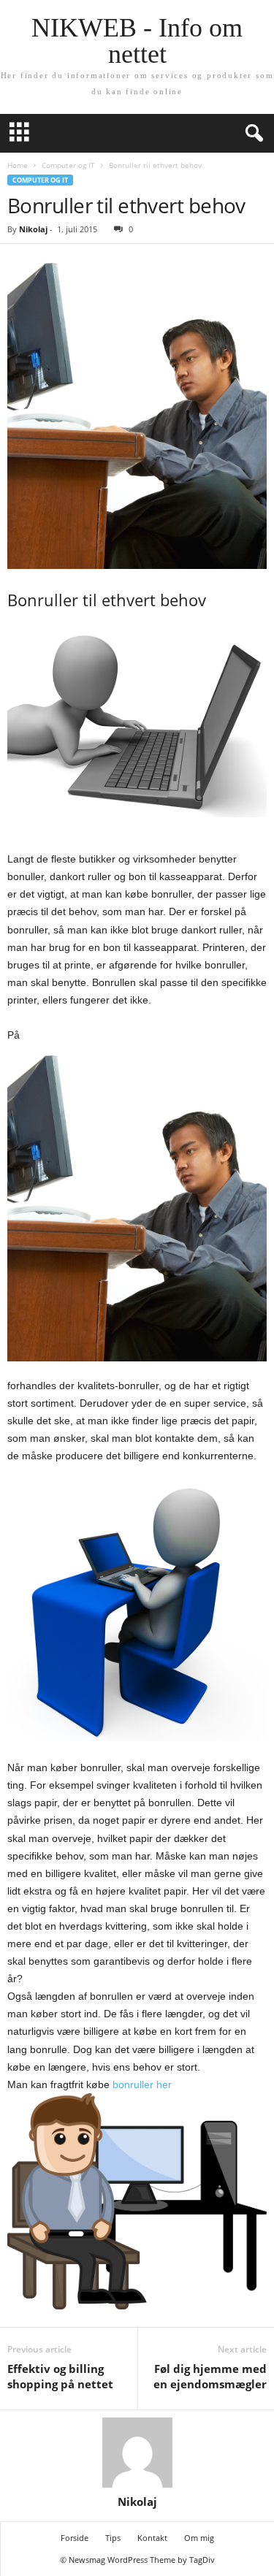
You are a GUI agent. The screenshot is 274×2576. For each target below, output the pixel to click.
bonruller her (142, 2084)
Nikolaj (33, 229)
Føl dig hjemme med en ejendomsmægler (210, 2376)
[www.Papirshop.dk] (137, 1203)
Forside (75, 2538)
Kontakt (152, 2538)
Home (18, 165)
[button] (251, 134)
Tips (113, 2538)
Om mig (199, 2538)
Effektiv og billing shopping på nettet (60, 2376)
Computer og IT (68, 165)
